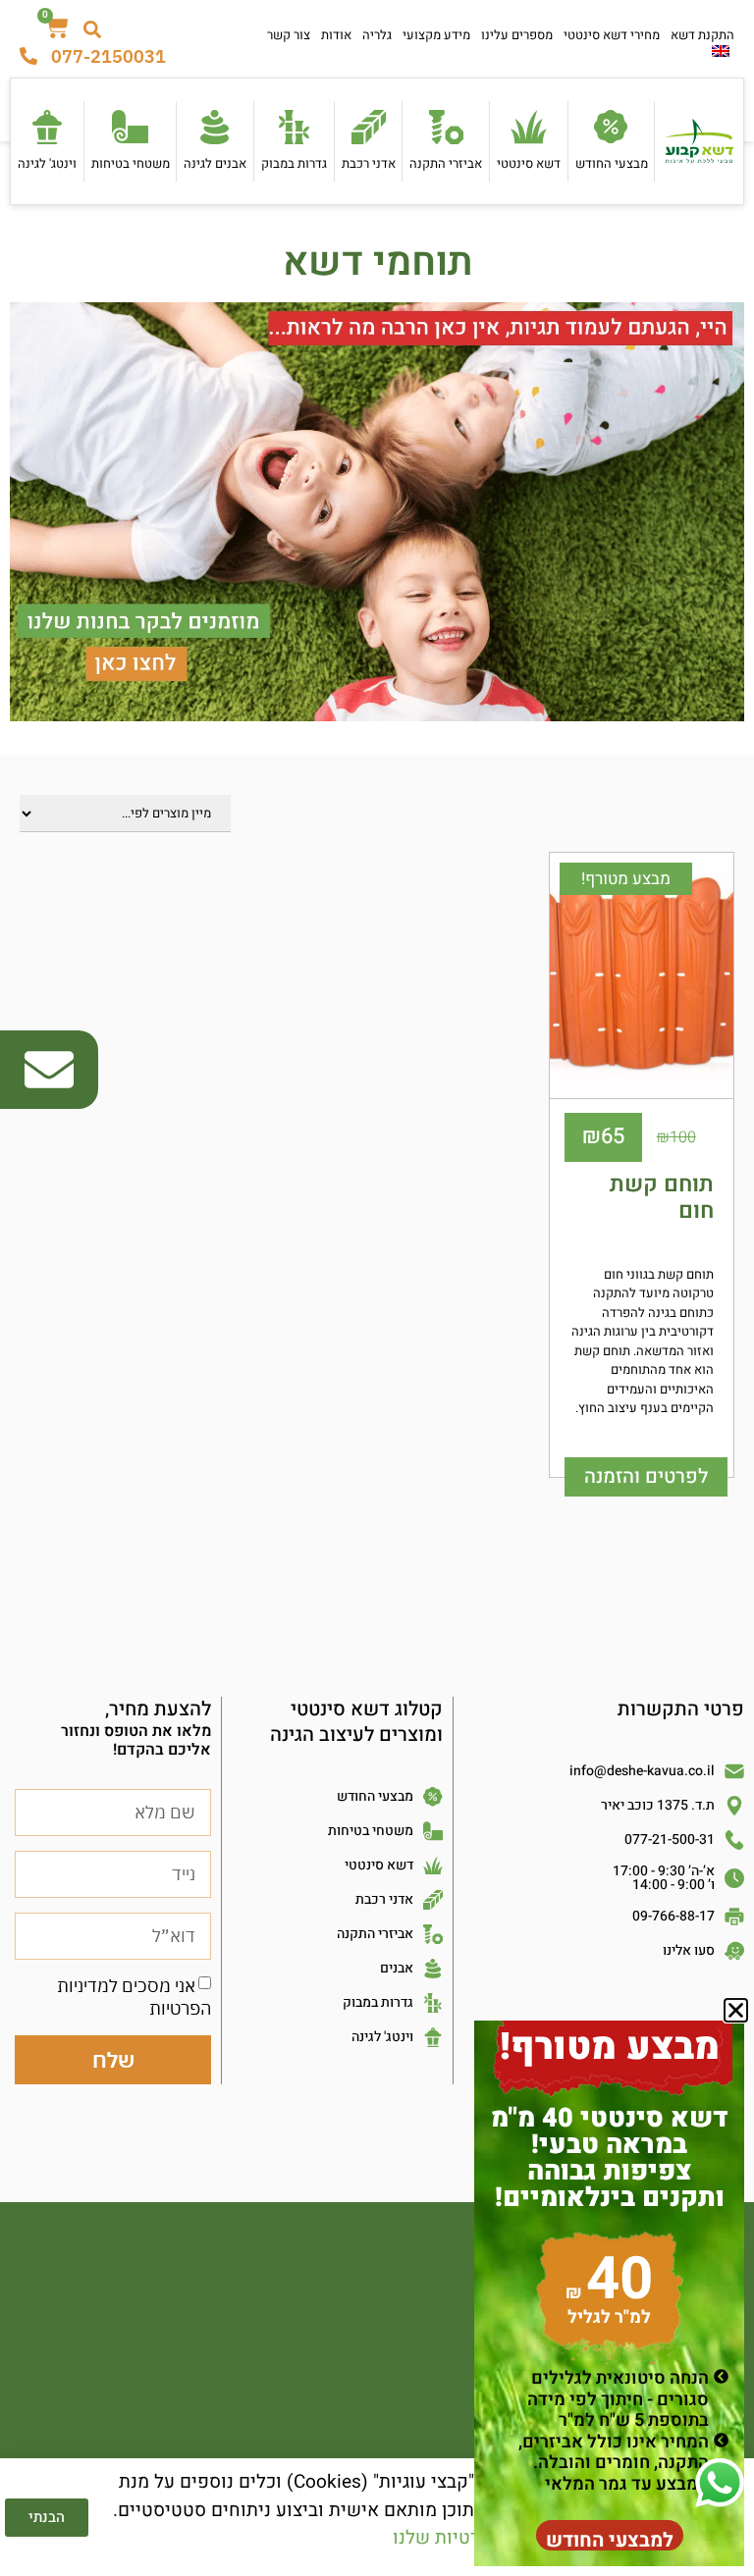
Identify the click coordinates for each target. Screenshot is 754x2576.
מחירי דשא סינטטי (612, 35)
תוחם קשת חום (662, 1198)
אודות (336, 35)
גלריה (377, 35)
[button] (736, 2010)
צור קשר (289, 35)
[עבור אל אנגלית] (721, 51)
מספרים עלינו (517, 35)
